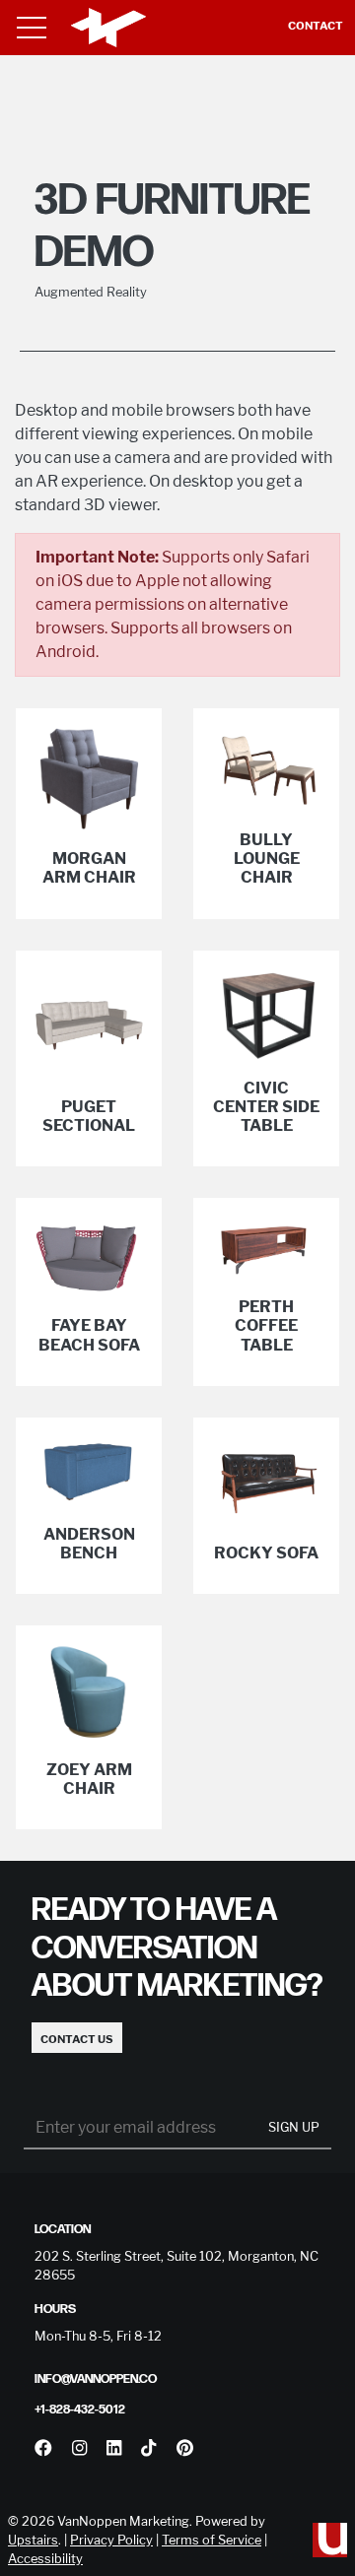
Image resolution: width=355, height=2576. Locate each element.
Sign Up (294, 2127)
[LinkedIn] (114, 2448)
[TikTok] (148, 2448)
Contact (316, 26)
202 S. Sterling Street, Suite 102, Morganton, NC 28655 (177, 2266)
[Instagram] (79, 2448)
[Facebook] (43, 2448)
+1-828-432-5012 (80, 2410)
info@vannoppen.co (96, 2379)
